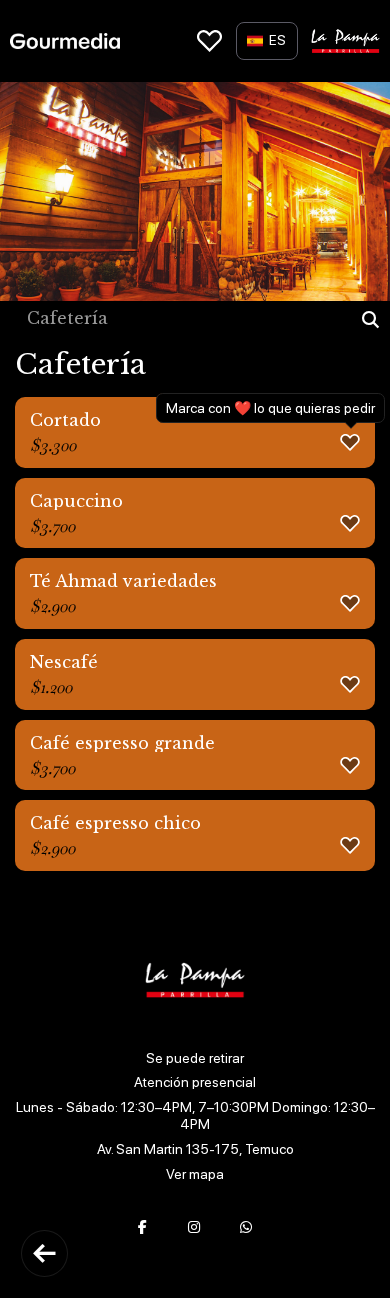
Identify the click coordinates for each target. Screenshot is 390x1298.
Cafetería (67, 318)
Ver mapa (195, 1174)
